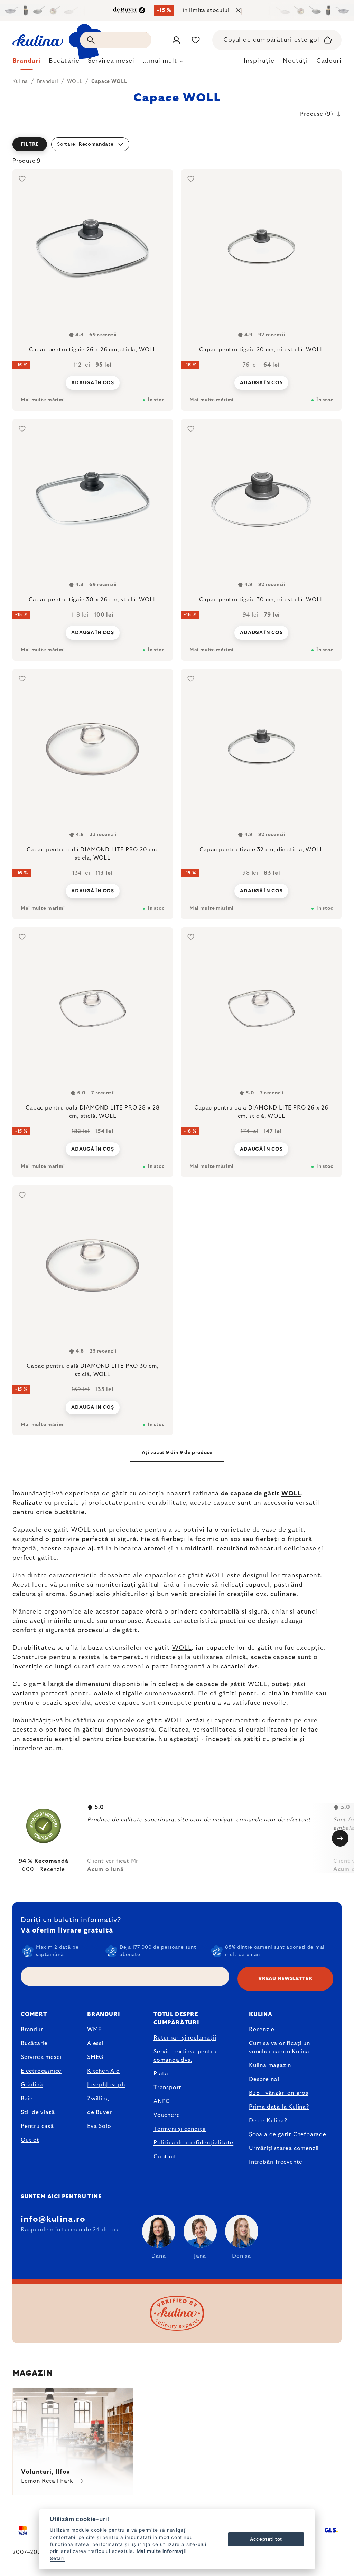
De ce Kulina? (268, 2121)
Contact (165, 2157)
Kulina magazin (270, 2065)
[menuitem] (26, 63)
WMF (94, 2030)
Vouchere (167, 2115)
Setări (57, 2558)
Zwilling (98, 2099)
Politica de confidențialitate (193, 2143)
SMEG (95, 2057)
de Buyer (99, 2112)
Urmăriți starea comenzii (284, 2148)
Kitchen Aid (104, 2071)
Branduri (33, 2030)
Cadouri (329, 61)
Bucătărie (34, 2043)
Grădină (32, 2085)
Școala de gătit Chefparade (288, 2134)
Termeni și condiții (180, 2129)
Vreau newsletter (285, 1979)
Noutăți (295, 61)
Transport (167, 2088)
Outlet (30, 2140)
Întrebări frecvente (276, 2162)
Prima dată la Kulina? (279, 2107)
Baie (27, 2099)
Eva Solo (99, 2126)
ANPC (162, 2101)
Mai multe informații (162, 2551)
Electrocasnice (41, 2071)
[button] (177, 144)
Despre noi (264, 2079)
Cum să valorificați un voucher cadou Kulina (280, 2047)
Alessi (95, 2043)
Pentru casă (37, 2126)
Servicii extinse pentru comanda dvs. (185, 2056)
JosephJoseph (106, 2085)
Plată (161, 2074)
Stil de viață (38, 2112)
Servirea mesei (41, 2057)
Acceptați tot (266, 2539)
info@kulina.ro (53, 2219)
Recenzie (262, 2030)
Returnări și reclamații (185, 2038)
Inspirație (259, 61)
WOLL (291, 1494)
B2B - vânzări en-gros (279, 2093)
